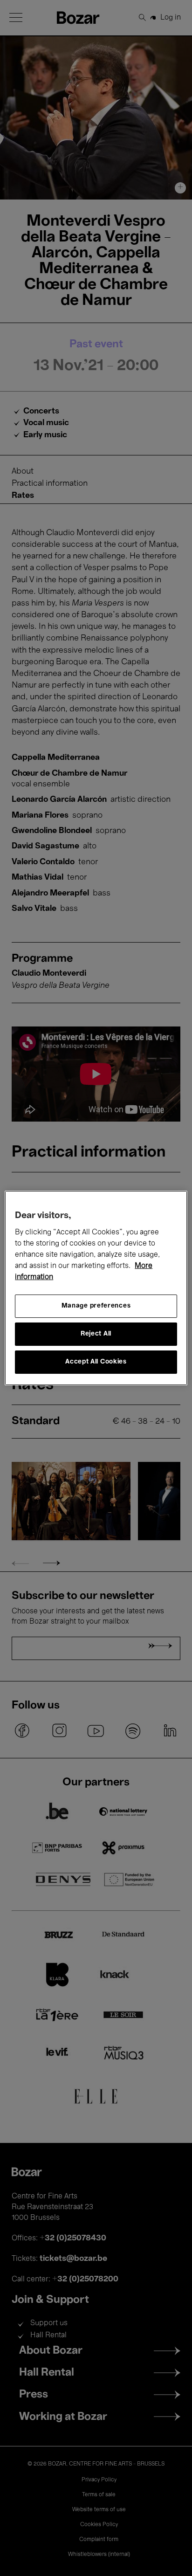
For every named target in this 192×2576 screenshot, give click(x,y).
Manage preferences (96, 1306)
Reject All (96, 1334)
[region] (96, 1288)
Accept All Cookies (96, 1362)
